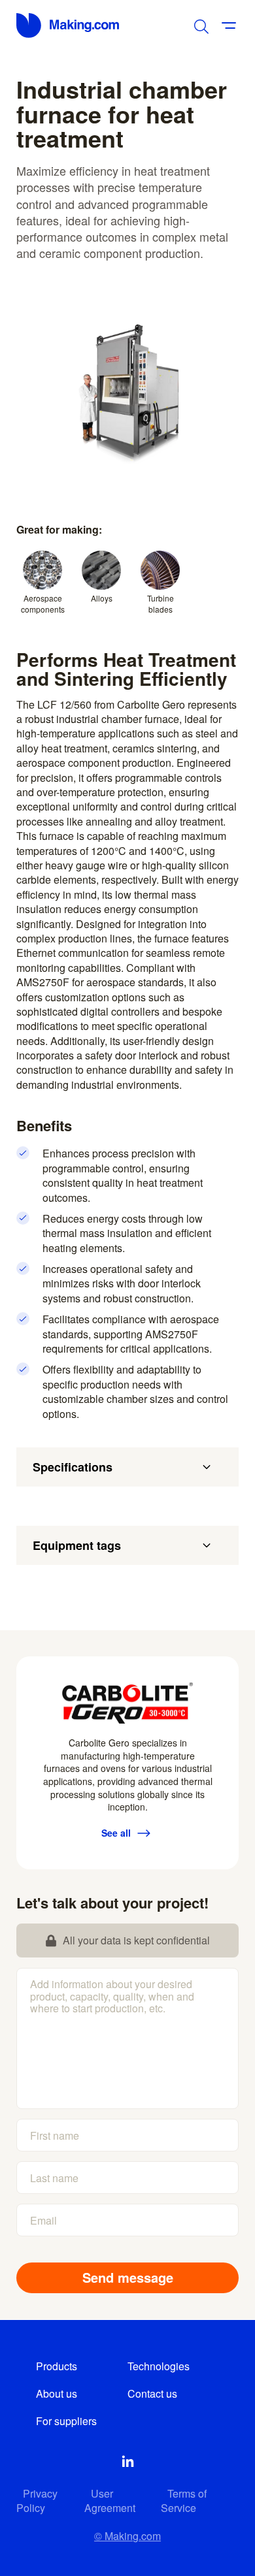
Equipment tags (77, 1545)
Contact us (152, 2393)
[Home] (69, 25)
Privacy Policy (37, 2501)
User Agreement (110, 2501)
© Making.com (127, 2536)
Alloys (102, 598)
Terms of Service (184, 2501)
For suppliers (66, 2421)
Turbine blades (161, 604)
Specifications (73, 1467)
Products (57, 2366)
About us (57, 2393)
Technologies (159, 2366)
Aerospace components (43, 604)
